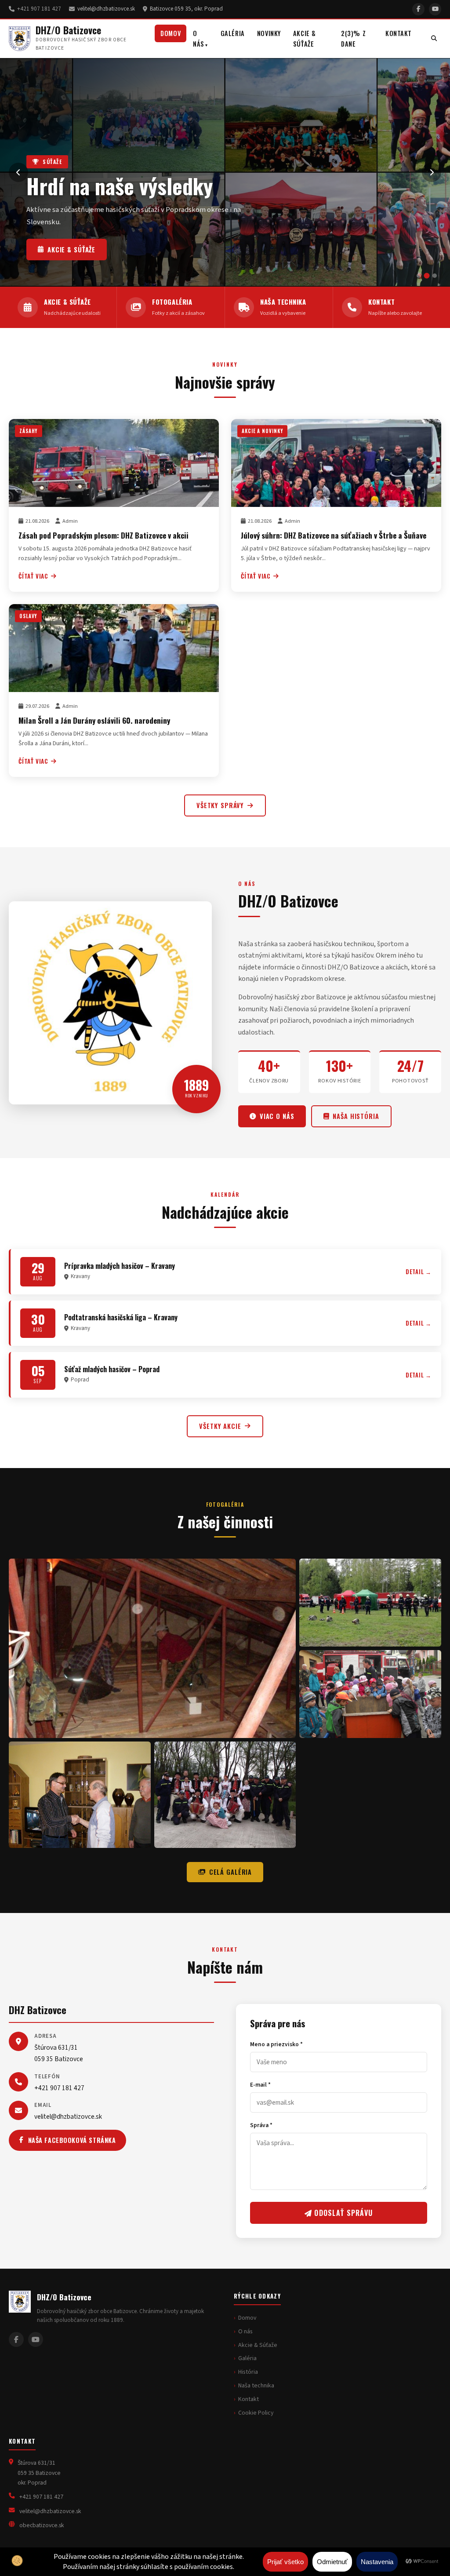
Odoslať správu (342, 2213)
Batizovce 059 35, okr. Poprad (186, 9)
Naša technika (73, 249)
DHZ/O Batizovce (68, 30)
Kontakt (399, 33)
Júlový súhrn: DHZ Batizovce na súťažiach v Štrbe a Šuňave (334, 535)
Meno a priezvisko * (276, 2044)
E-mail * (260, 2085)
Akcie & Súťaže (305, 38)
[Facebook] (418, 9)
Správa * (261, 2125)
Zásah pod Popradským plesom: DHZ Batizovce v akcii (103, 535)
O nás (199, 38)
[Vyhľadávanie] (434, 39)
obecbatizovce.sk (42, 2525)
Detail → (419, 1272)
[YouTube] (435, 9)
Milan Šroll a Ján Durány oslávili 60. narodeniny (94, 720)
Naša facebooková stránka (72, 2140)
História (248, 2372)
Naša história (356, 1116)
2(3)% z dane (353, 38)
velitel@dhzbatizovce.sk (106, 9)
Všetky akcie (220, 1426)
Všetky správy (220, 805)
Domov (171, 33)
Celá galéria (230, 1872)
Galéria (233, 33)
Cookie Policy (256, 2413)
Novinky (269, 33)
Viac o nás (277, 1116)
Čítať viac (33, 576)
